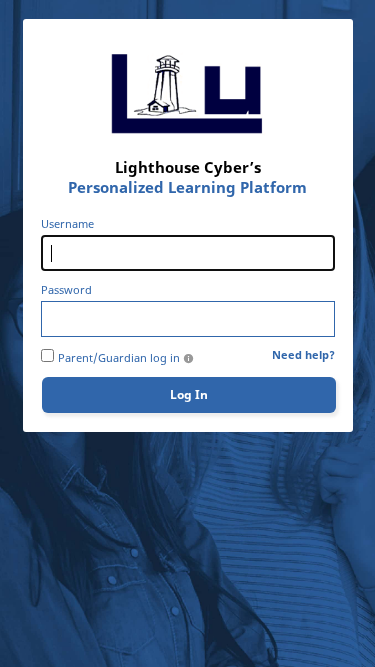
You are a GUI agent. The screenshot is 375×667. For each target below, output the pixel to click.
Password (66, 290)
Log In (189, 394)
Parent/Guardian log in (119, 358)
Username (67, 224)
